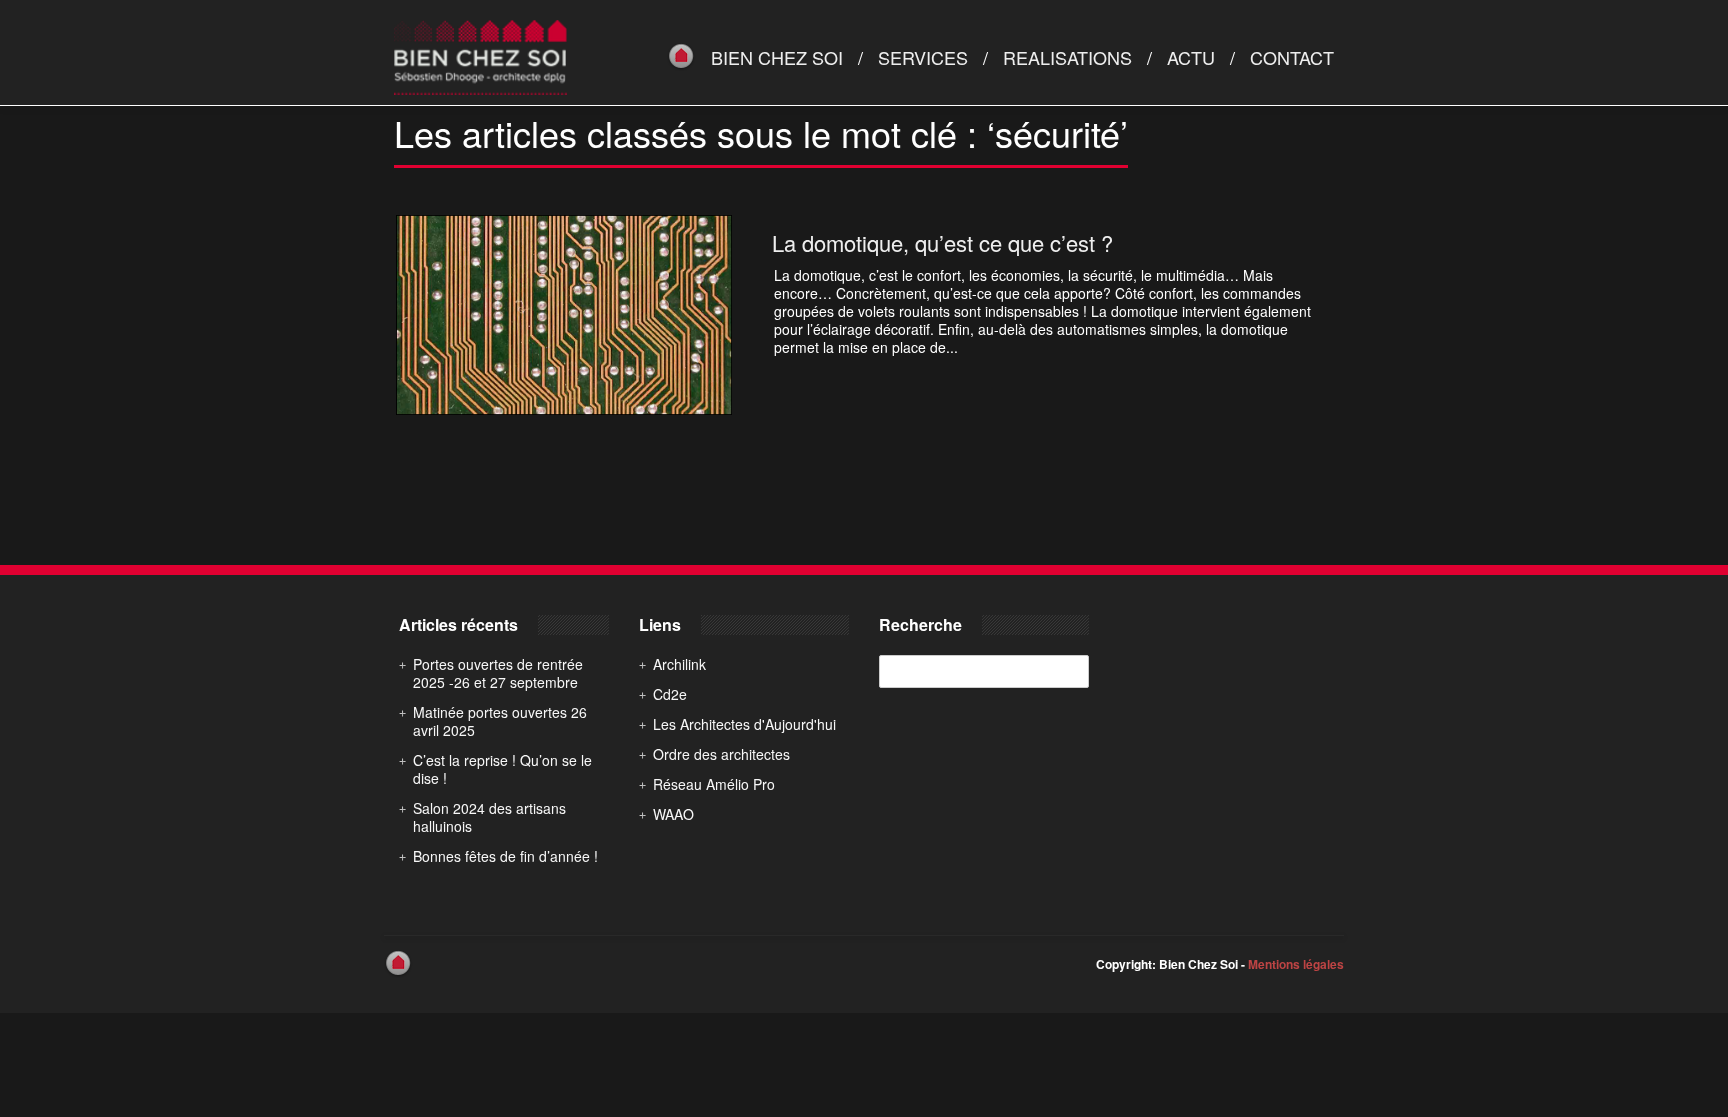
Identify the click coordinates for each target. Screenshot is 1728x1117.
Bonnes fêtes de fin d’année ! (505, 856)
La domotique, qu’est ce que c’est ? (942, 242)
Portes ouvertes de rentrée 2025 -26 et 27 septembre (498, 673)
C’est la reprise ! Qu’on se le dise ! (502, 769)
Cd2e (670, 694)
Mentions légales (1296, 964)
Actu (1191, 57)
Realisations (1067, 57)
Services (923, 57)
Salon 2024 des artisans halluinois (489, 817)
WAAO (673, 814)
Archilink (679, 664)
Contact (1292, 57)
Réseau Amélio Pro (714, 784)
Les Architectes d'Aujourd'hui (744, 724)
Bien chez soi (777, 57)
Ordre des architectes (721, 754)
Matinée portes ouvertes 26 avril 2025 (500, 721)
